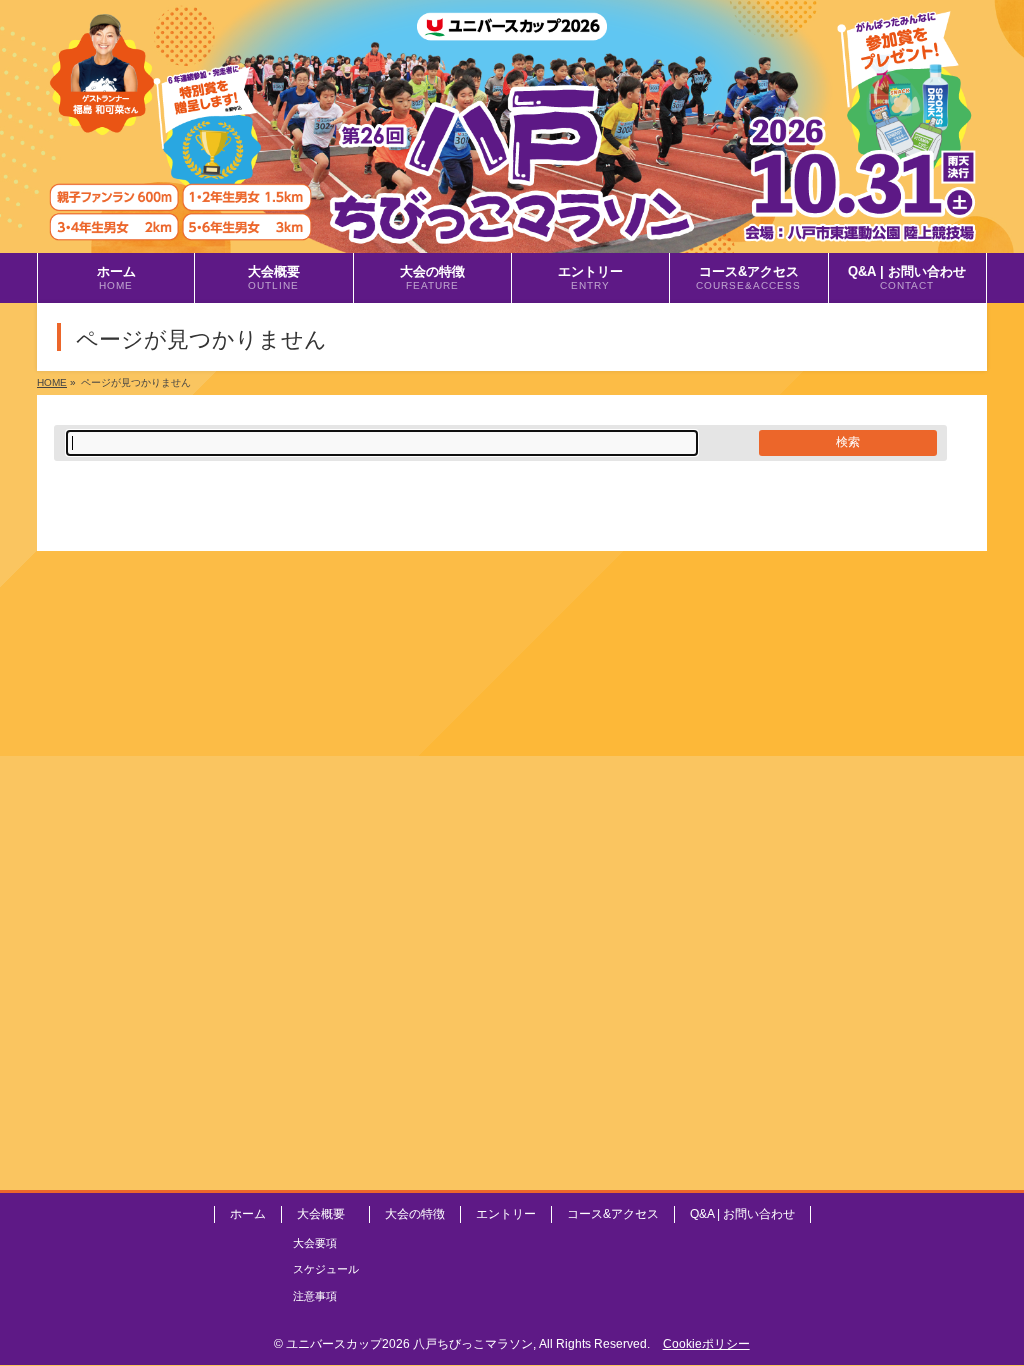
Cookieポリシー (706, 1344)
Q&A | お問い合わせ (742, 1214)
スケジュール (326, 1269)
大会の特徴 (415, 1214)
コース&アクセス (613, 1214)
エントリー (506, 1214)
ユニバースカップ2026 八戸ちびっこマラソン (409, 1344)
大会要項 (315, 1243)
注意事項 (315, 1296)
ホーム (248, 1214)
